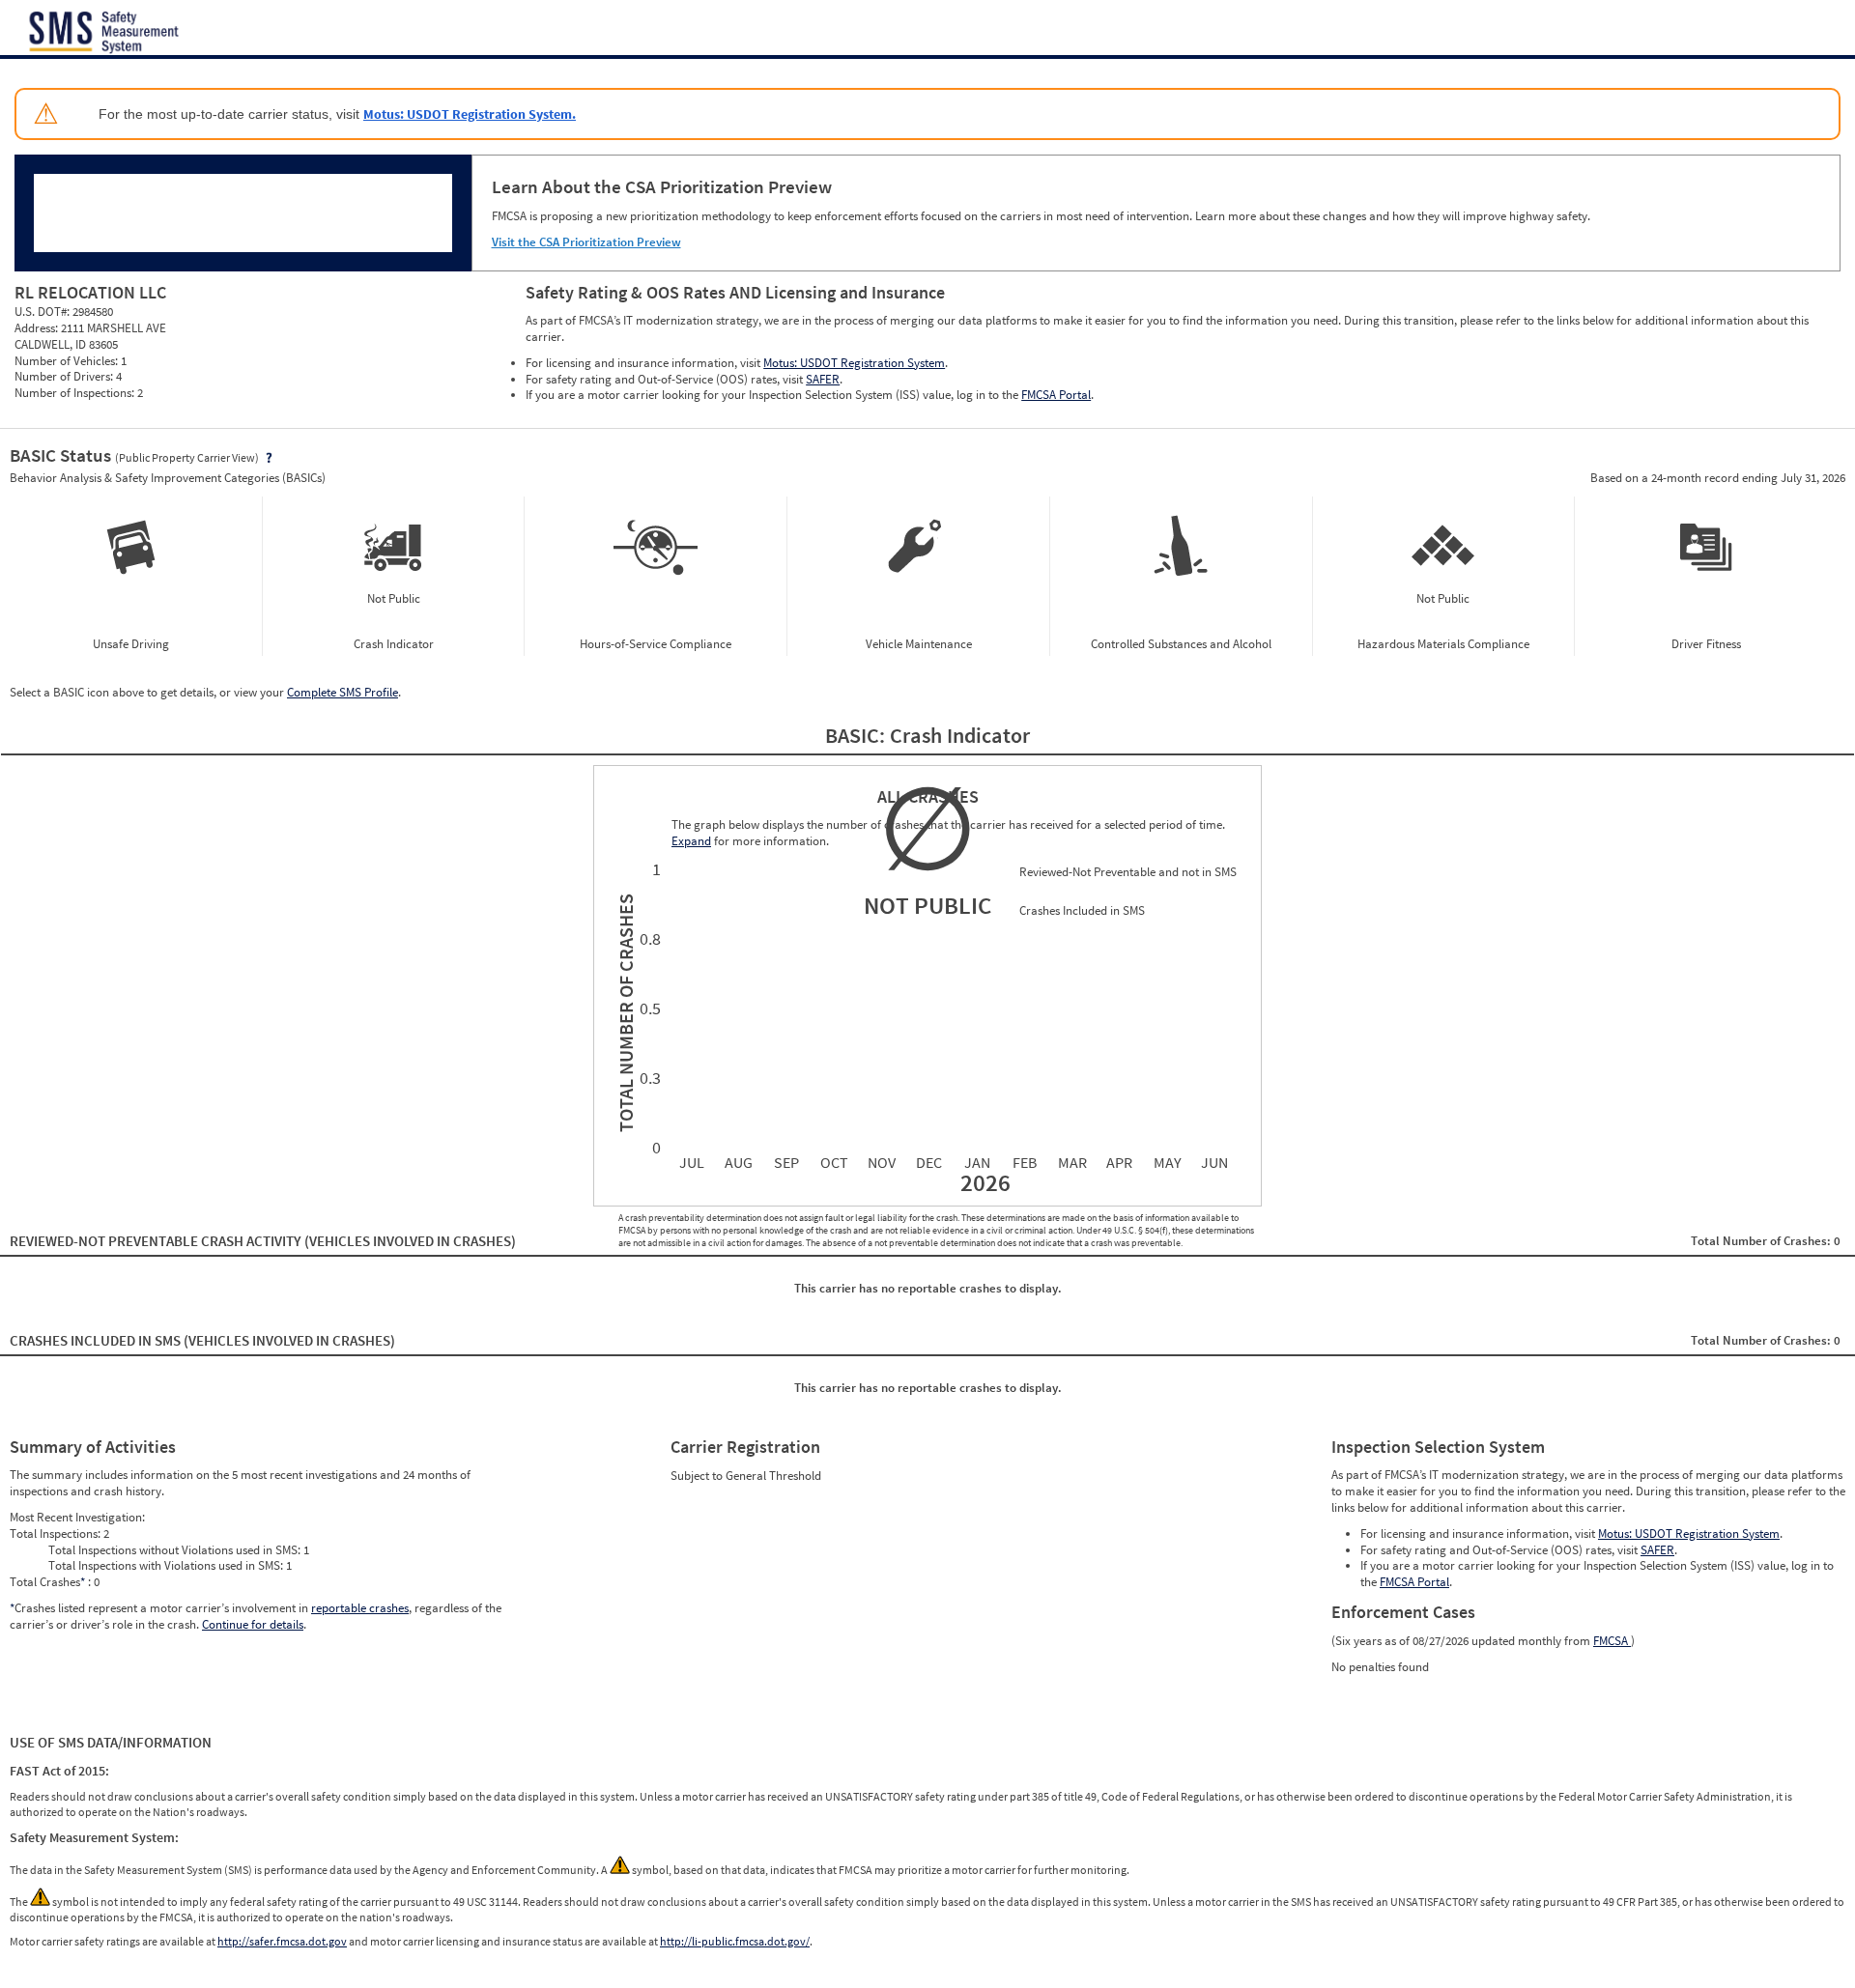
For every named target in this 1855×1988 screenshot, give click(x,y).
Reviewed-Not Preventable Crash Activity (263, 1241)
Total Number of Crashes (623, 1013)
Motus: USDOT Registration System (854, 363)
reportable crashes (360, 1608)
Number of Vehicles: (68, 361)
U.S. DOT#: (43, 312)
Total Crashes (47, 1582)
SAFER (823, 379)
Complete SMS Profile (342, 692)
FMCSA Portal (1056, 395)
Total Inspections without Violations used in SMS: (176, 1550)
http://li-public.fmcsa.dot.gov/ (735, 1941)
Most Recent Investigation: (77, 1517)
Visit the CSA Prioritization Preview (586, 242)
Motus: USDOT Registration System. (470, 114)
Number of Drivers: (65, 376)
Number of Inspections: (76, 393)
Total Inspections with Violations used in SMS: (167, 1565)
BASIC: (857, 735)
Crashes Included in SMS (202, 1340)
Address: (38, 328)
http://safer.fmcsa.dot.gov (282, 1941)
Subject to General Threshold (746, 1476)
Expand (691, 841)
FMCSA (1612, 1641)
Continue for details (253, 1624)
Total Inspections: (57, 1534)
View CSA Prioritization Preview (497, 465)
